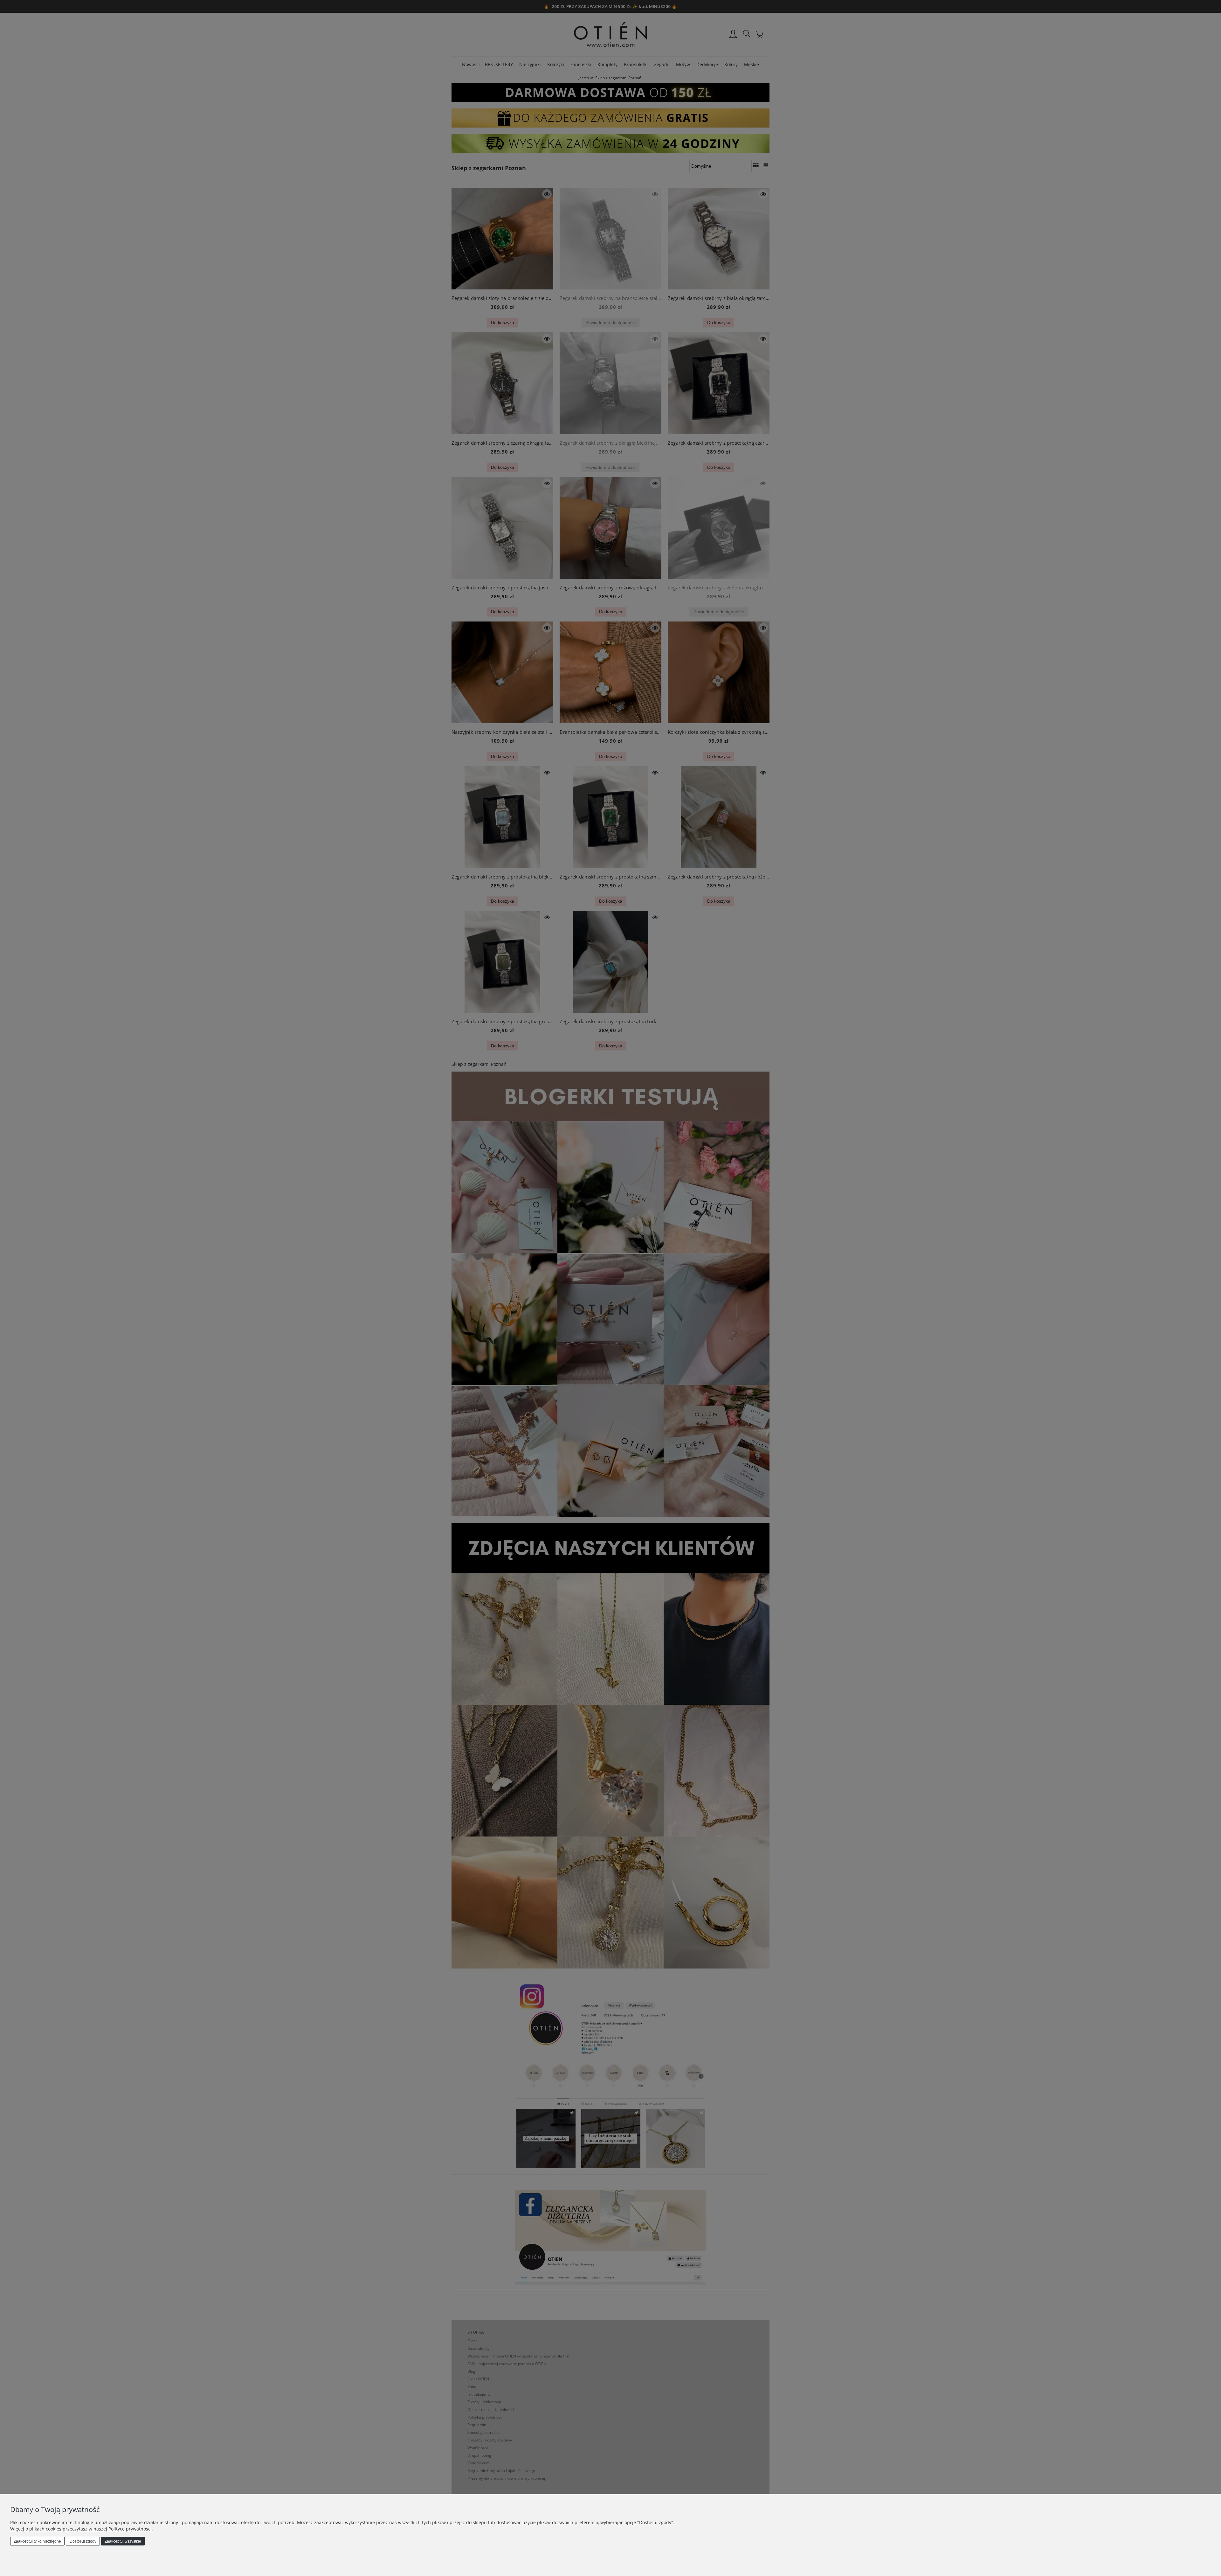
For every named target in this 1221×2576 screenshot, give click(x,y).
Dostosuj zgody (83, 2541)
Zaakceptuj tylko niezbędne (37, 2541)
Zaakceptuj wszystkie (123, 2541)
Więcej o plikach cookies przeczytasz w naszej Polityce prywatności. (82, 2529)
